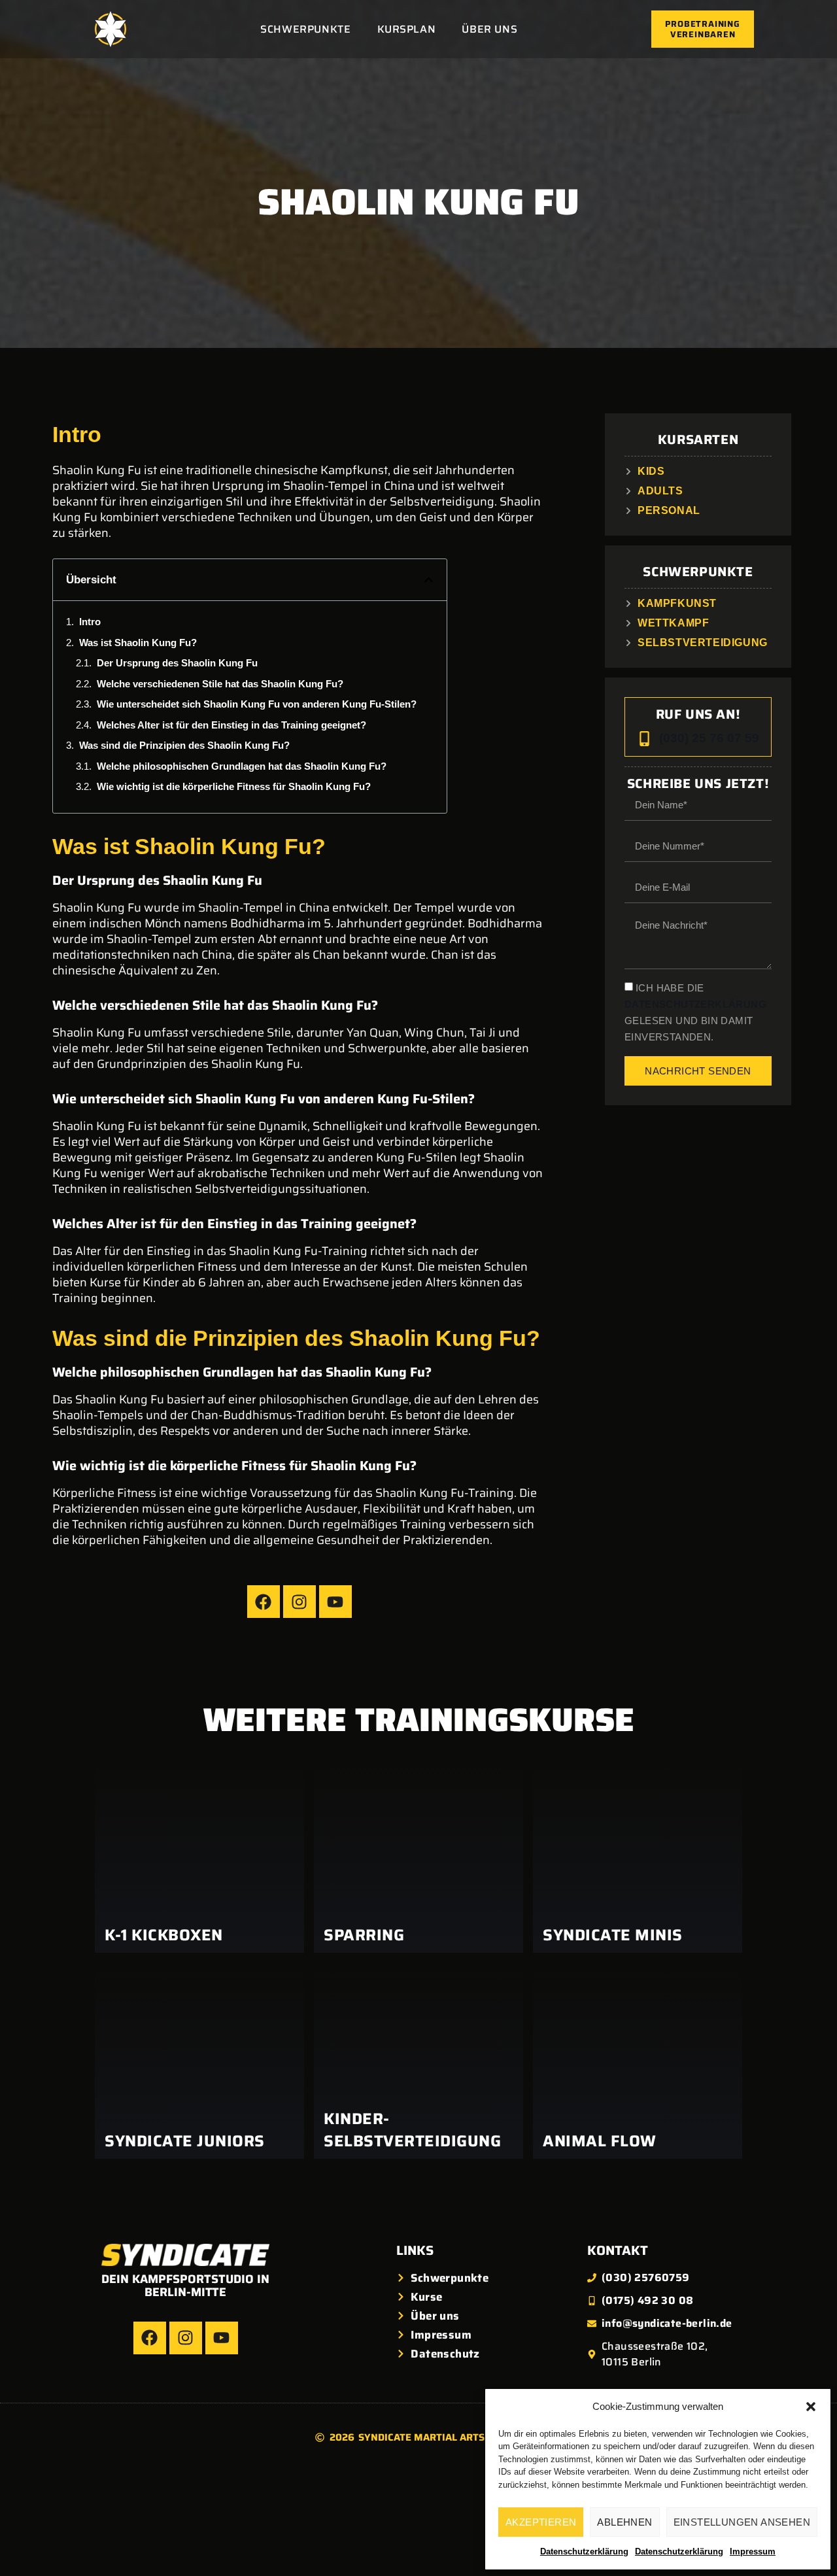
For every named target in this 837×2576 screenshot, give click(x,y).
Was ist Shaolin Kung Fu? (138, 643)
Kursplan (407, 29)
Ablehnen (624, 2522)
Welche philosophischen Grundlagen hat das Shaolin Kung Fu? (242, 766)
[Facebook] (264, 1602)
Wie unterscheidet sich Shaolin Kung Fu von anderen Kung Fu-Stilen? (257, 704)
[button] (811, 2407)
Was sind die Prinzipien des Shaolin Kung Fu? (184, 745)
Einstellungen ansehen (742, 2522)
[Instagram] (299, 1602)
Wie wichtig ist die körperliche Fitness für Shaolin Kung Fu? (234, 786)
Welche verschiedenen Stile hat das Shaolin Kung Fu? (220, 684)
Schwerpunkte (305, 29)
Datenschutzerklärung (584, 2551)
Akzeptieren (541, 2522)
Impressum (753, 2551)
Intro (90, 622)
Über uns (489, 29)
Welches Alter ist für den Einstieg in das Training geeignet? (231, 725)
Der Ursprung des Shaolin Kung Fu (177, 663)
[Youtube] (335, 1602)
